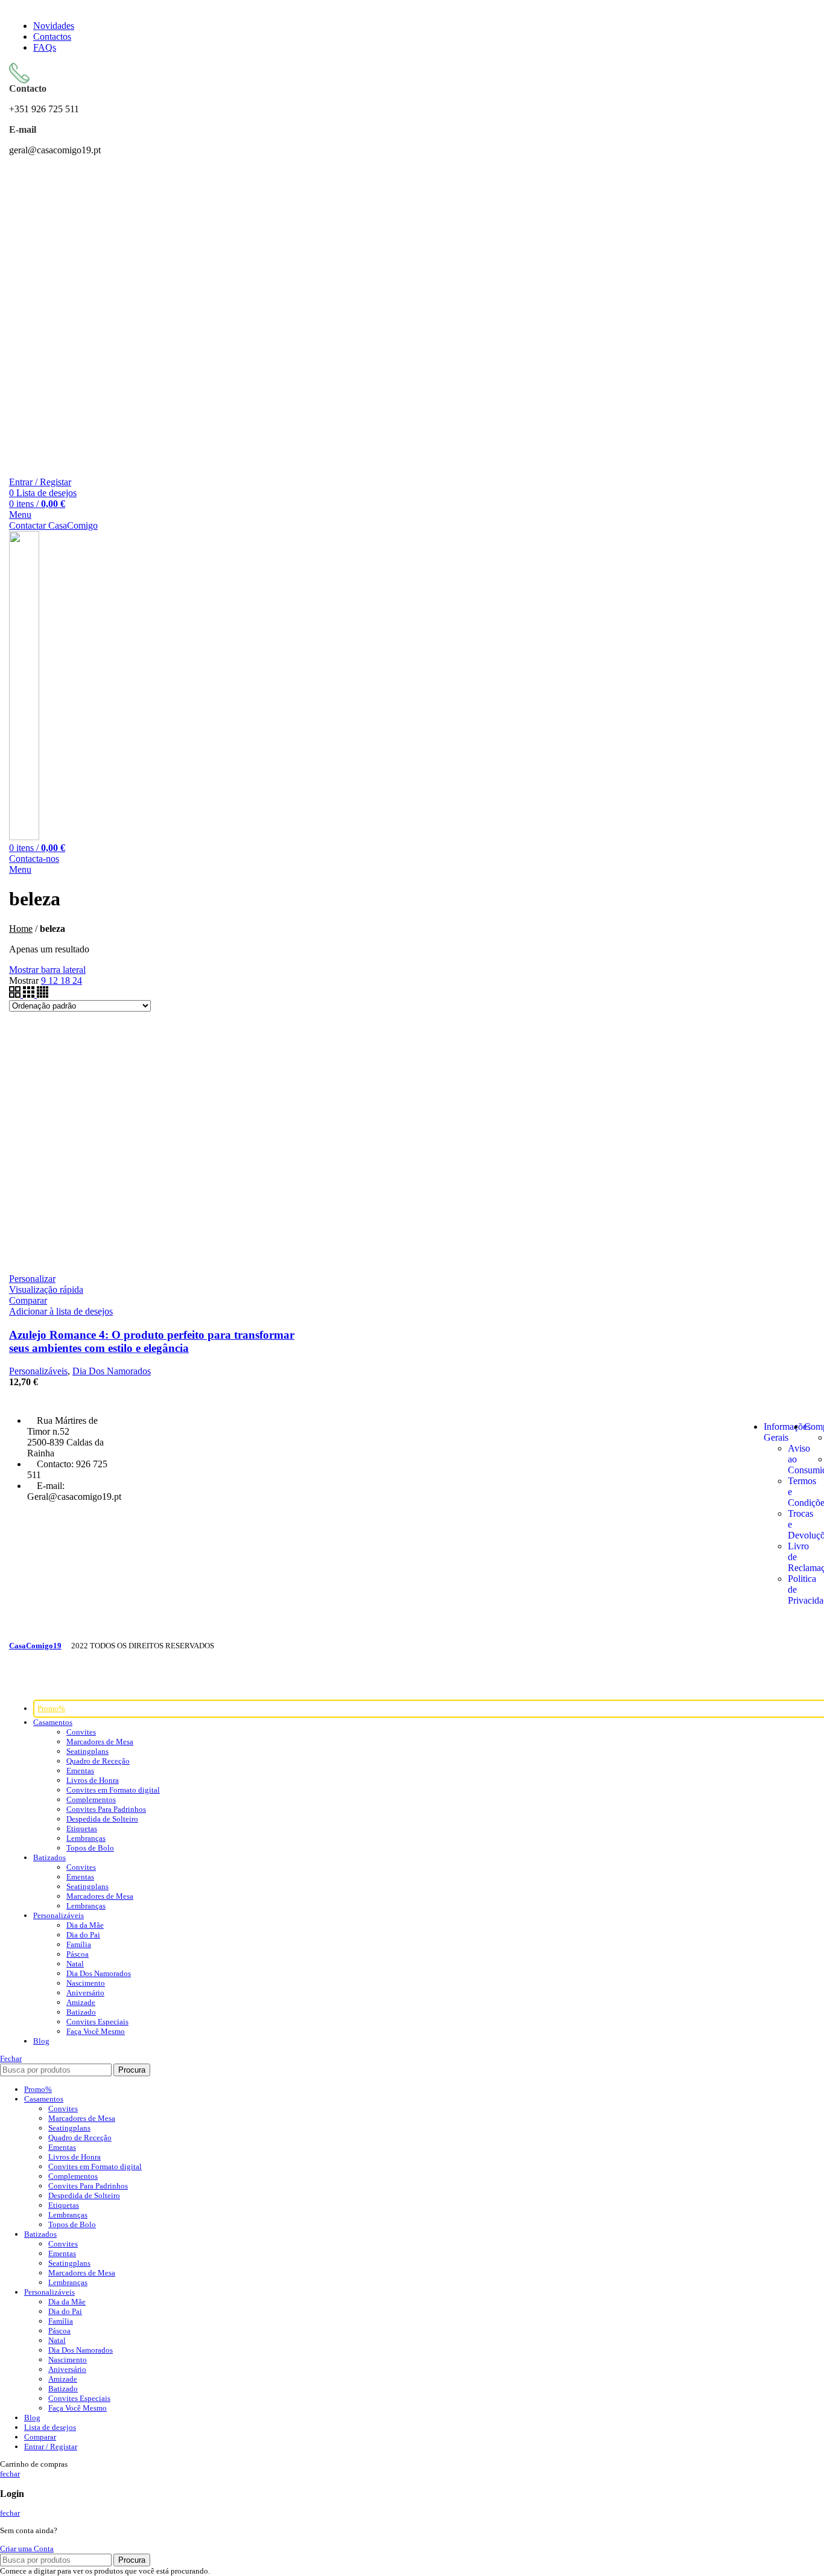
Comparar (40, 2437)
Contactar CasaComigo (53, 525)
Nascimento (86, 1983)
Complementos (91, 1800)
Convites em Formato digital (113, 1790)
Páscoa (78, 1954)
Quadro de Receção (98, 1761)
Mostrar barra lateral (47, 970)
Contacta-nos (34, 859)
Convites (81, 1732)
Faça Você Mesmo (96, 2031)
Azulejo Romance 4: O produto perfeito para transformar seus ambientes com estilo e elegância (152, 1341)
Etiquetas (82, 1828)
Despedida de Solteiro (102, 1819)
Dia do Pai (83, 1935)
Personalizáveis (38, 1371)
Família (79, 1944)
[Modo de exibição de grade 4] (43, 994)
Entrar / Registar (51, 2447)
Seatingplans (87, 1751)
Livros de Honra (93, 1780)
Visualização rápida (46, 1290)
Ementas (80, 1771)
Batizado (81, 2012)
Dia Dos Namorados (112, 1371)
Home (21, 929)
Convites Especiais (97, 2022)
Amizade (81, 2002)
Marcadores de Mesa (100, 1742)
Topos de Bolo (90, 1848)
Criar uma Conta (27, 2549)
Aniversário (85, 1993)
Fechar (11, 2058)
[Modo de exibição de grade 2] (16, 994)
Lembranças (86, 1838)
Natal (75, 1964)
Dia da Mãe (85, 1925)
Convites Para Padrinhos (106, 1809)
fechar (10, 2474)
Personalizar (32, 1279)
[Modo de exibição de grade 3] (30, 994)
